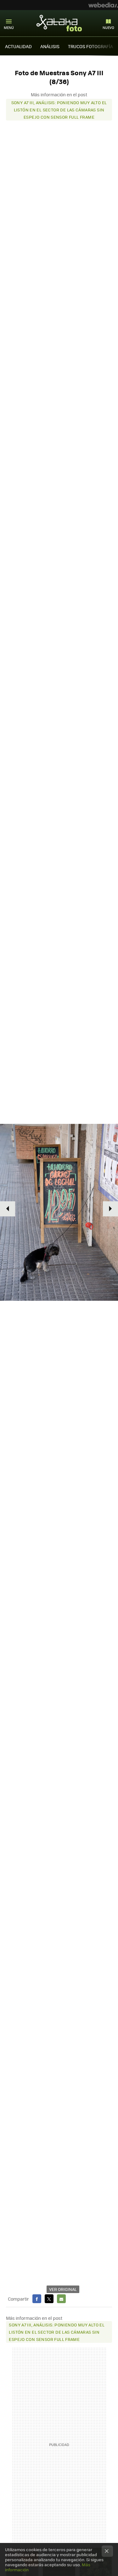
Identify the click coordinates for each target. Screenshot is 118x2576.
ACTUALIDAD (18, 46)
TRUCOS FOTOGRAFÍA (90, 46)
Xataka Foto (59, 23)
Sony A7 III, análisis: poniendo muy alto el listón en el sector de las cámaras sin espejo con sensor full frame (59, 110)
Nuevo (108, 28)
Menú (9, 28)
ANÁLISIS (50, 46)
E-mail (61, 2299)
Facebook (37, 2299)
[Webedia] (103, 5)
